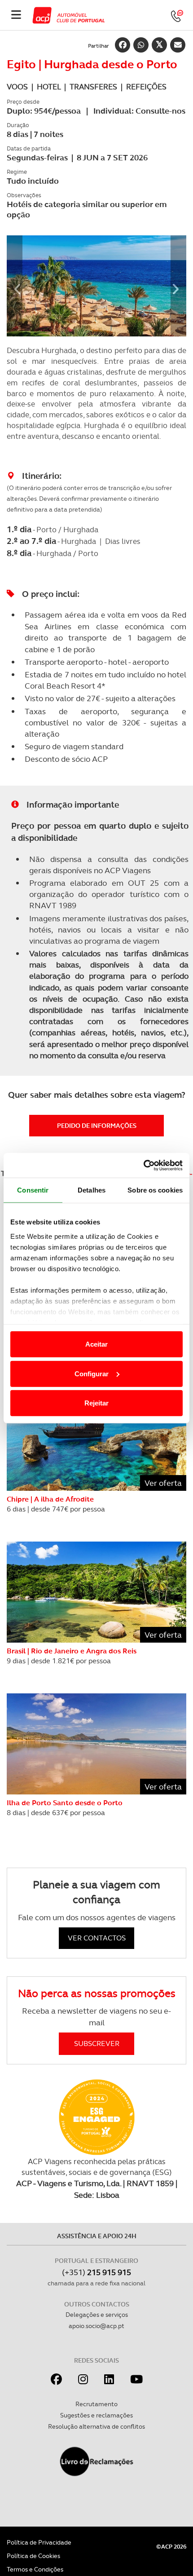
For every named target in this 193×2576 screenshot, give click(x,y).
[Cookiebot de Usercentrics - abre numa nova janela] (143, 1165)
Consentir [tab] (33, 1190)
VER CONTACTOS (97, 1938)
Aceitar (96, 1344)
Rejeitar (96, 1403)
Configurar (92, 1373)
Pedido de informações (97, 1126)
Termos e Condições (35, 2569)
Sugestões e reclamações (96, 2415)
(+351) (96, 2272)
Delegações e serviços (97, 2315)
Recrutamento (96, 2404)
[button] (15, 286)
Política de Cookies (33, 2556)
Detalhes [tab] (92, 1190)
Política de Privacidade (39, 2542)
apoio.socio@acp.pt (96, 2326)
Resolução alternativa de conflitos (96, 2426)
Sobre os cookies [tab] (155, 1190)
